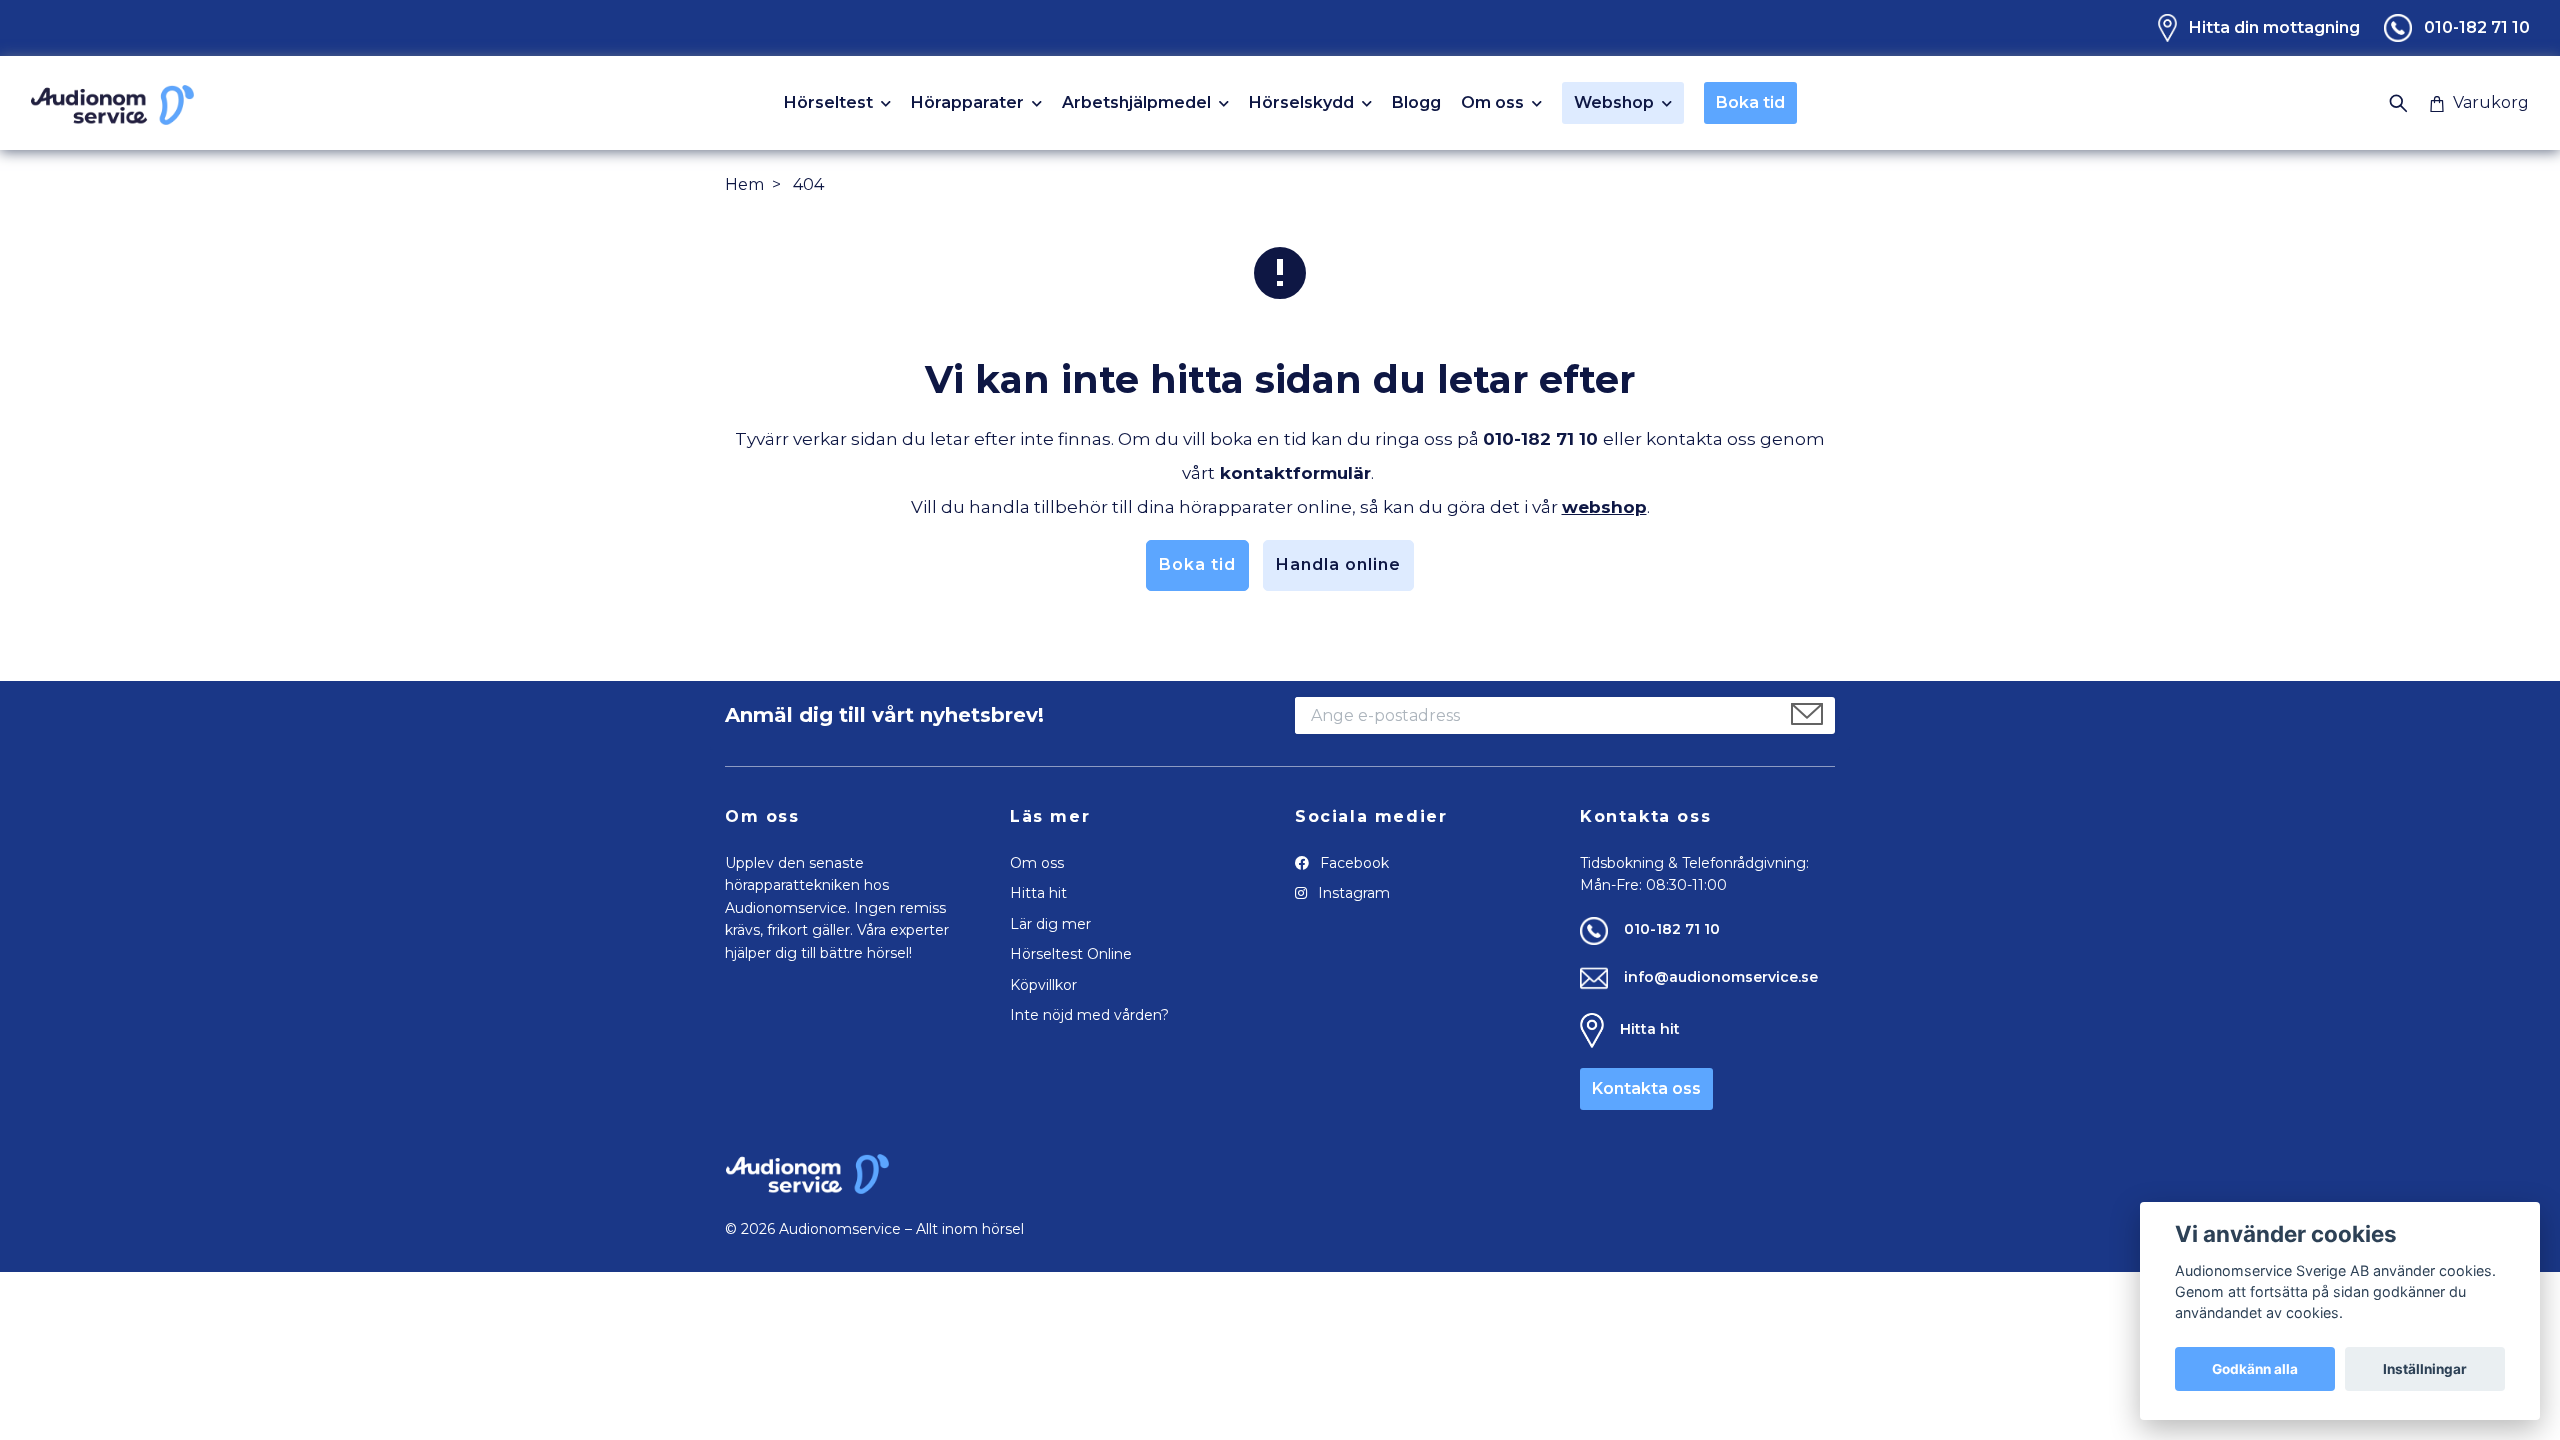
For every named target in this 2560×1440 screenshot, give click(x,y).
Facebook (1352, 863)
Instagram (1352, 893)
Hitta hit (1038, 893)
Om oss (1492, 103)
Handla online (1338, 564)
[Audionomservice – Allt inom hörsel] (112, 103)
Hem (744, 184)
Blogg (1416, 103)
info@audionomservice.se (1721, 977)
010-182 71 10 (2477, 27)
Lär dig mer (1050, 924)
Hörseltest (828, 103)
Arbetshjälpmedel (1136, 103)
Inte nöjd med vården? (1089, 1015)
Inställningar (2425, 1369)
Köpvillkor (1043, 985)
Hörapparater (967, 103)
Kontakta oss (1646, 1088)
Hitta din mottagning (2274, 27)
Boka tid (1750, 102)
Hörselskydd (1301, 103)
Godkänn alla (2255, 1369)
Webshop (1614, 102)
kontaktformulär (1295, 473)
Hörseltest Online (1071, 954)
